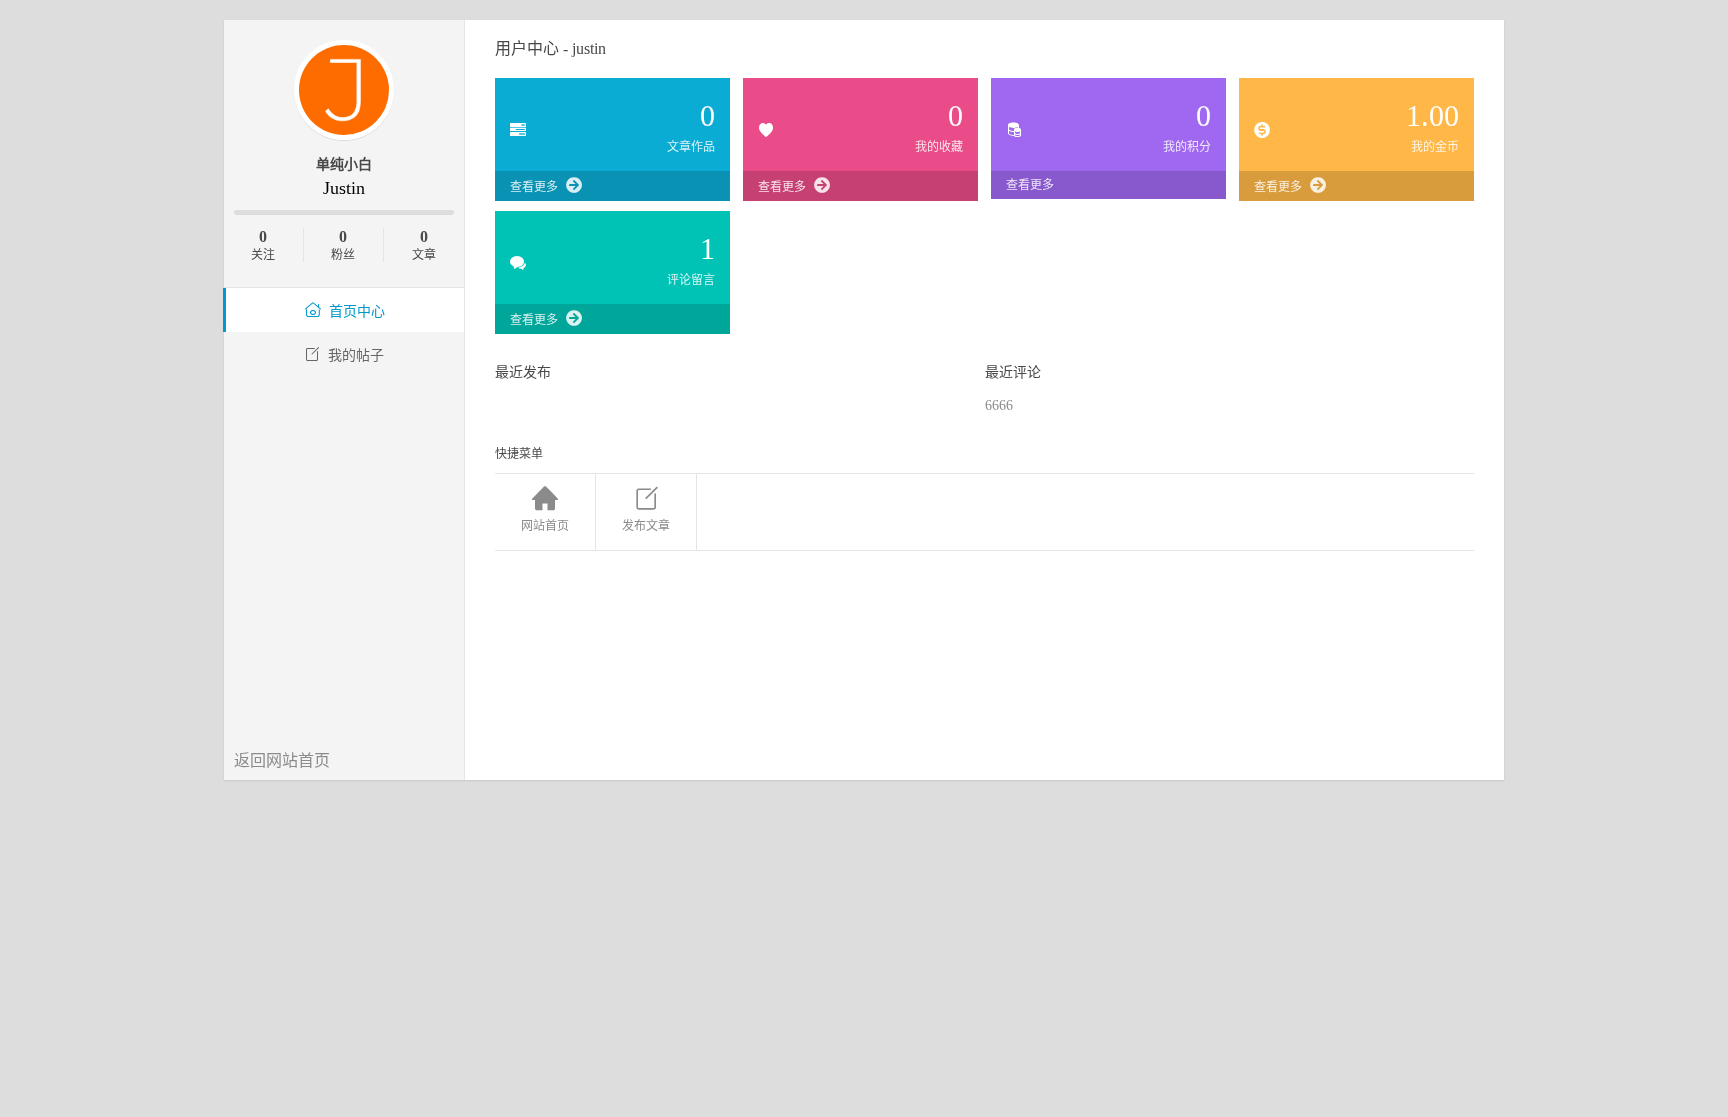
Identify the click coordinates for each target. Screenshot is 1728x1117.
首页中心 (357, 311)
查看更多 (534, 187)
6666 (999, 405)
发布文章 (646, 526)
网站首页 (545, 526)
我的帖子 (356, 355)
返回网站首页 (282, 760)
